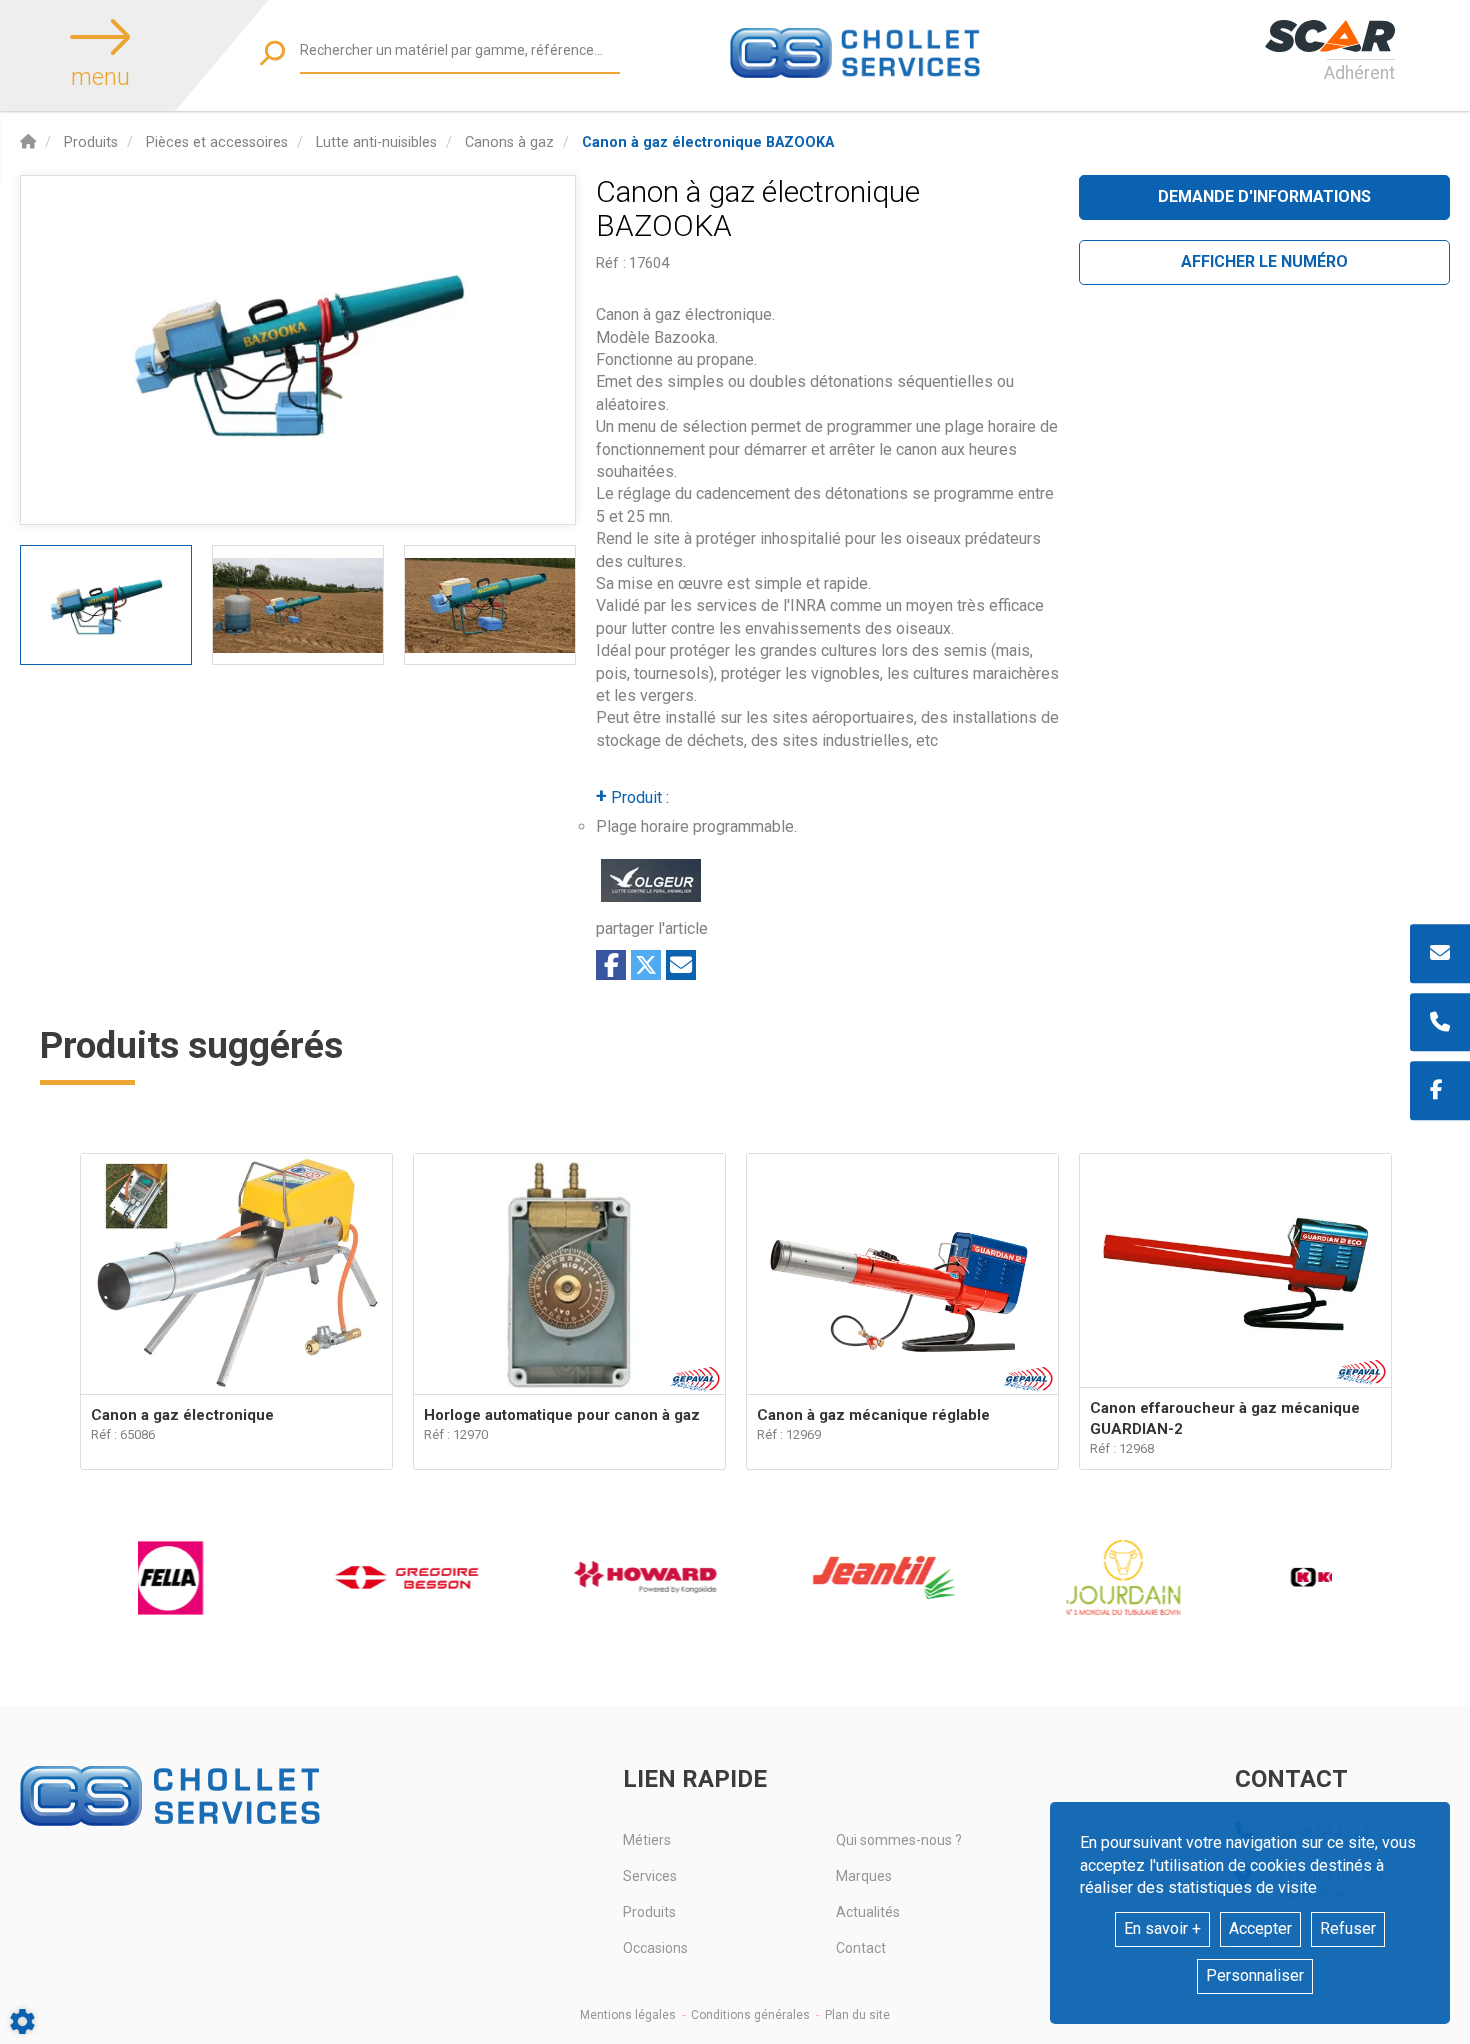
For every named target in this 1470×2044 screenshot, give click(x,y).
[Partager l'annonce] (681, 965)
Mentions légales (628, 2015)
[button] (708, 142)
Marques (864, 1876)
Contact (861, 1948)
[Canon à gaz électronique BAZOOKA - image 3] (490, 605)
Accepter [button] (1260, 1928)
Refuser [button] (1348, 1928)
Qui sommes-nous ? (899, 1840)
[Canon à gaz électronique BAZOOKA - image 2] (298, 605)
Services (650, 1876)
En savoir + (1162, 1928)
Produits (649, 1912)
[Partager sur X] (646, 965)
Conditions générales (750, 2015)
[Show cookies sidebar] (22, 2021)
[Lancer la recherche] (272, 52)
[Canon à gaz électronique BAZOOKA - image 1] (106, 605)
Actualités (868, 1912)
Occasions (655, 1948)
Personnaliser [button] (1255, 1975)
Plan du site (857, 2015)
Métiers (647, 1840)
